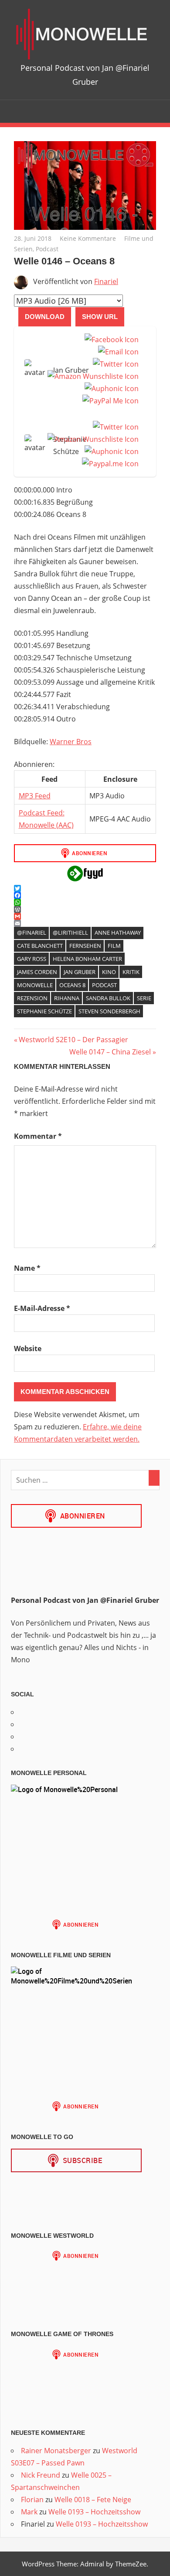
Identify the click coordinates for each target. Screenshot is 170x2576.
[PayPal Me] (109, 401)
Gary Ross (32, 959)
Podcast (47, 249)
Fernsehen (85, 946)
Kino (109, 972)
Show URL (100, 317)
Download (45, 317)
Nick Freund (41, 2475)
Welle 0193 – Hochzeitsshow (94, 2512)
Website (28, 1349)
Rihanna (67, 998)
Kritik (131, 972)
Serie (144, 998)
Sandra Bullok (108, 998)
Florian (32, 2500)
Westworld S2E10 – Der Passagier (73, 1040)
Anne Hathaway (118, 933)
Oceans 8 (72, 985)
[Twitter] (114, 364)
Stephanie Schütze (44, 1011)
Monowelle (35, 985)
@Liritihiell (70, 933)
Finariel (106, 281)
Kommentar (38, 1136)
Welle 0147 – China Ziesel (110, 1052)
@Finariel (32, 933)
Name (27, 1268)
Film (114, 946)
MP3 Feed (35, 796)
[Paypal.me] (109, 464)
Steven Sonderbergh (109, 1011)
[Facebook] (110, 340)
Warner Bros (71, 742)
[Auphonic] (110, 388)
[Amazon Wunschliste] (91, 376)
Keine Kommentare (88, 238)
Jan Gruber (80, 972)
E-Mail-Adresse (42, 1308)
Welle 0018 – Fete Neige (93, 2500)
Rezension (32, 998)
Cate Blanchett (40, 946)
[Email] (117, 352)
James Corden (37, 972)
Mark (29, 2512)
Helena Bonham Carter (87, 959)
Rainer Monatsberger (56, 2451)
